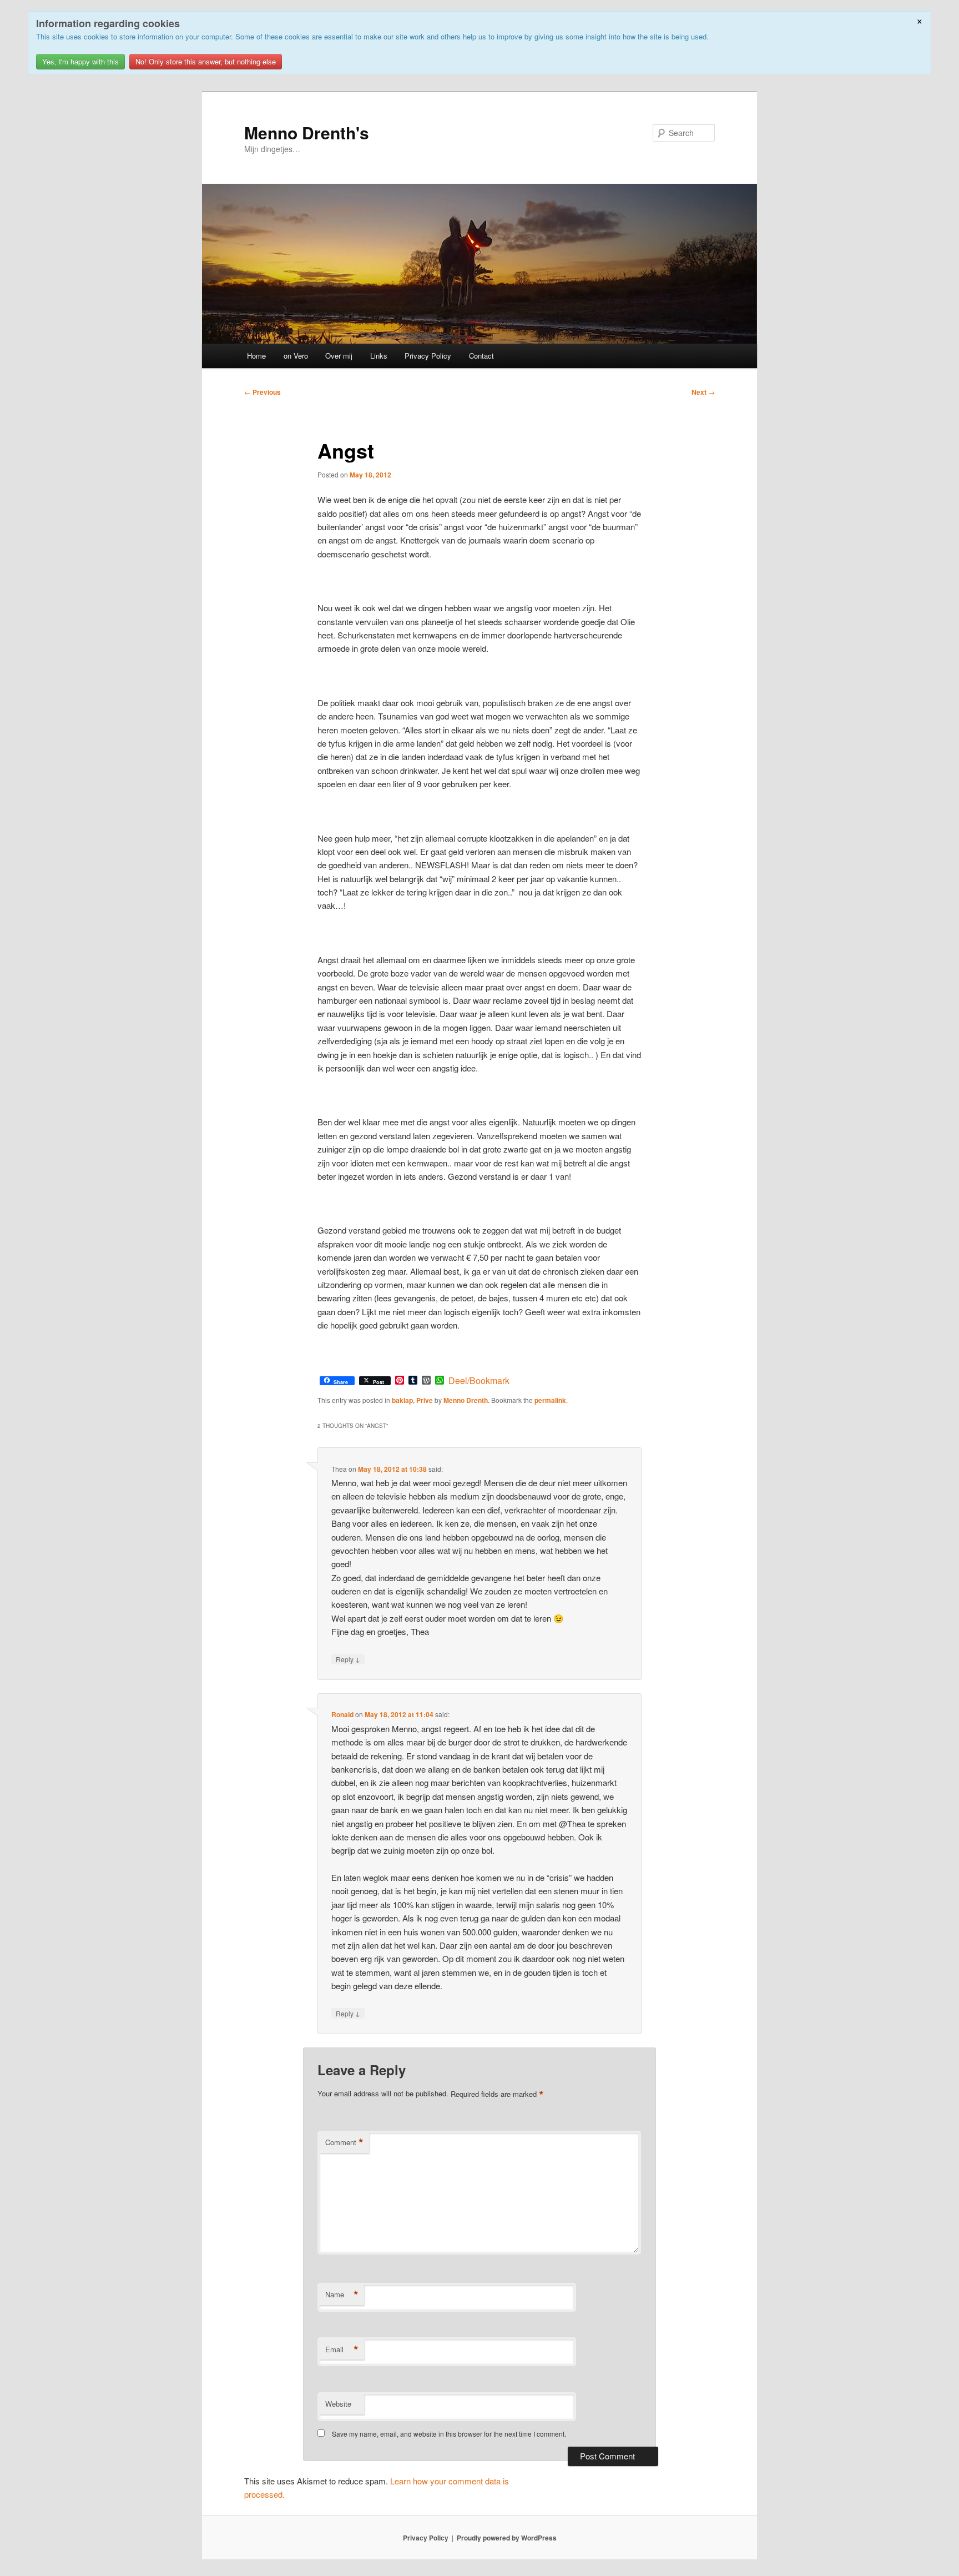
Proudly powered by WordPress (507, 2538)
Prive (425, 1400)
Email (342, 2349)
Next (703, 392)
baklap (402, 1400)
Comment (344, 2142)
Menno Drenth (466, 1400)
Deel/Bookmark (479, 1381)
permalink (550, 1400)
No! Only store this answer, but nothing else (206, 61)
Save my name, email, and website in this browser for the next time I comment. (449, 2434)
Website (338, 2404)
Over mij (339, 356)
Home (256, 356)
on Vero (296, 356)
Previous (263, 392)
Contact (481, 356)
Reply (348, 1659)
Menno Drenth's (307, 132)
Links (379, 356)
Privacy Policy (428, 356)
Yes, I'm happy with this (80, 61)
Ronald (342, 1714)
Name (342, 2295)
